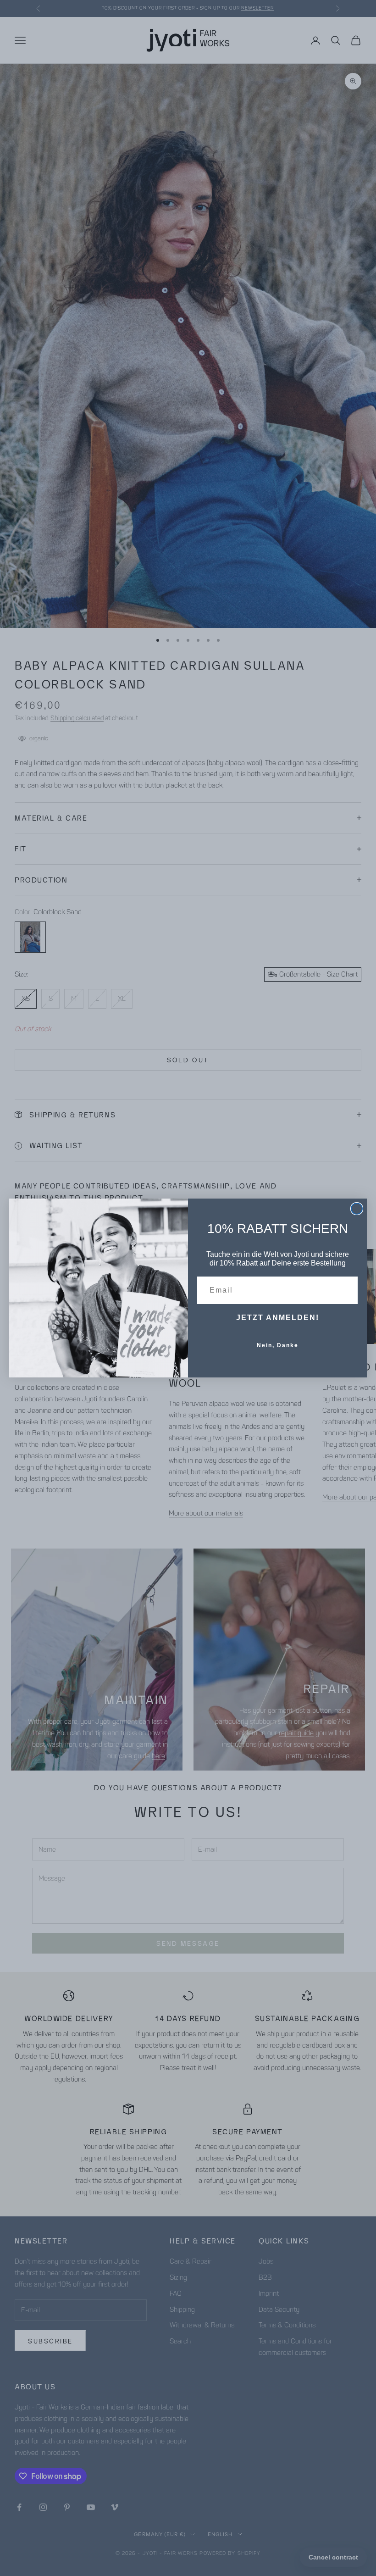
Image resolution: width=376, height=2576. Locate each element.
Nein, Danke (278, 1345)
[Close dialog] (357, 1209)
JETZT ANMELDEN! (278, 1318)
